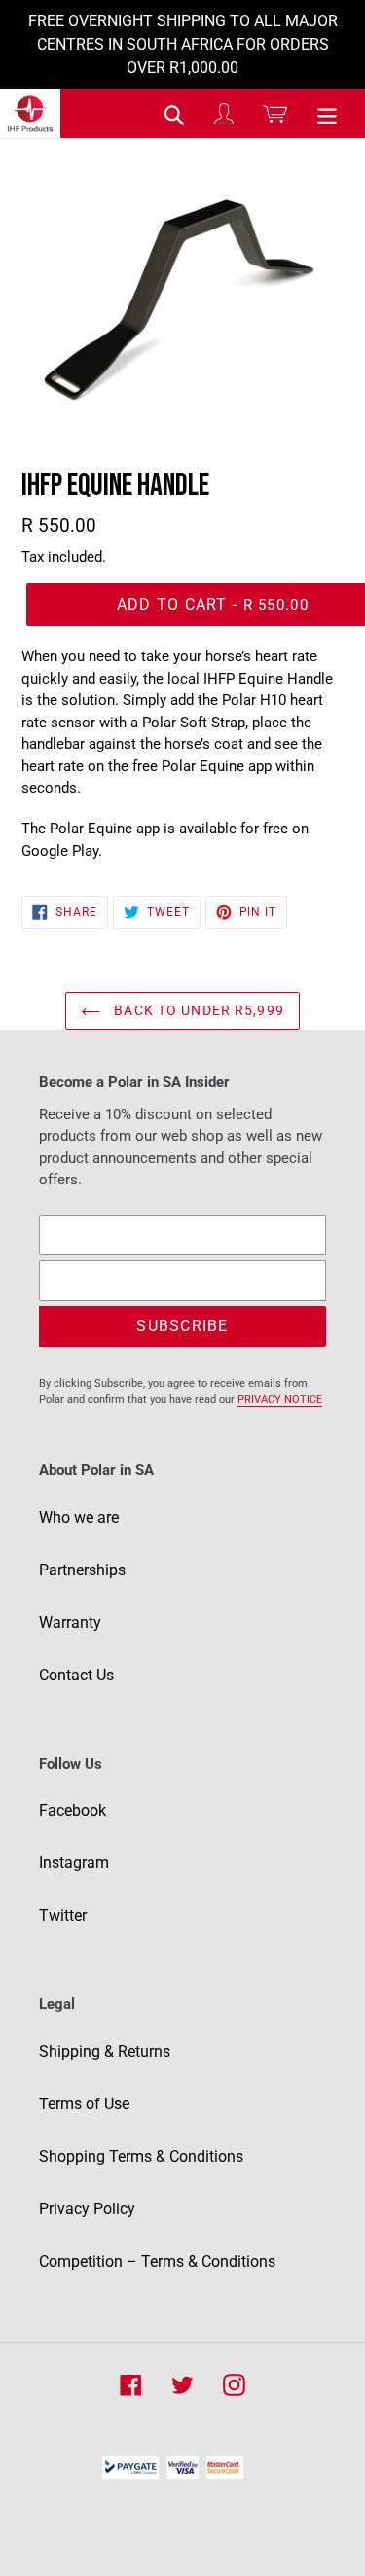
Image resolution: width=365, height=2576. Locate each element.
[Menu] (327, 114)
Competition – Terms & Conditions (157, 2261)
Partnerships (82, 1570)
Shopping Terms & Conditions (141, 2156)
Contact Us (76, 1675)
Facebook (73, 1810)
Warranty (70, 1623)
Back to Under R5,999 (197, 1010)
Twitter (63, 1915)
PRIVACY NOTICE (280, 1400)
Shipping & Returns (105, 2051)
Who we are (79, 1517)
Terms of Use (84, 2104)
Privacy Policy (87, 2209)
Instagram (74, 1863)
